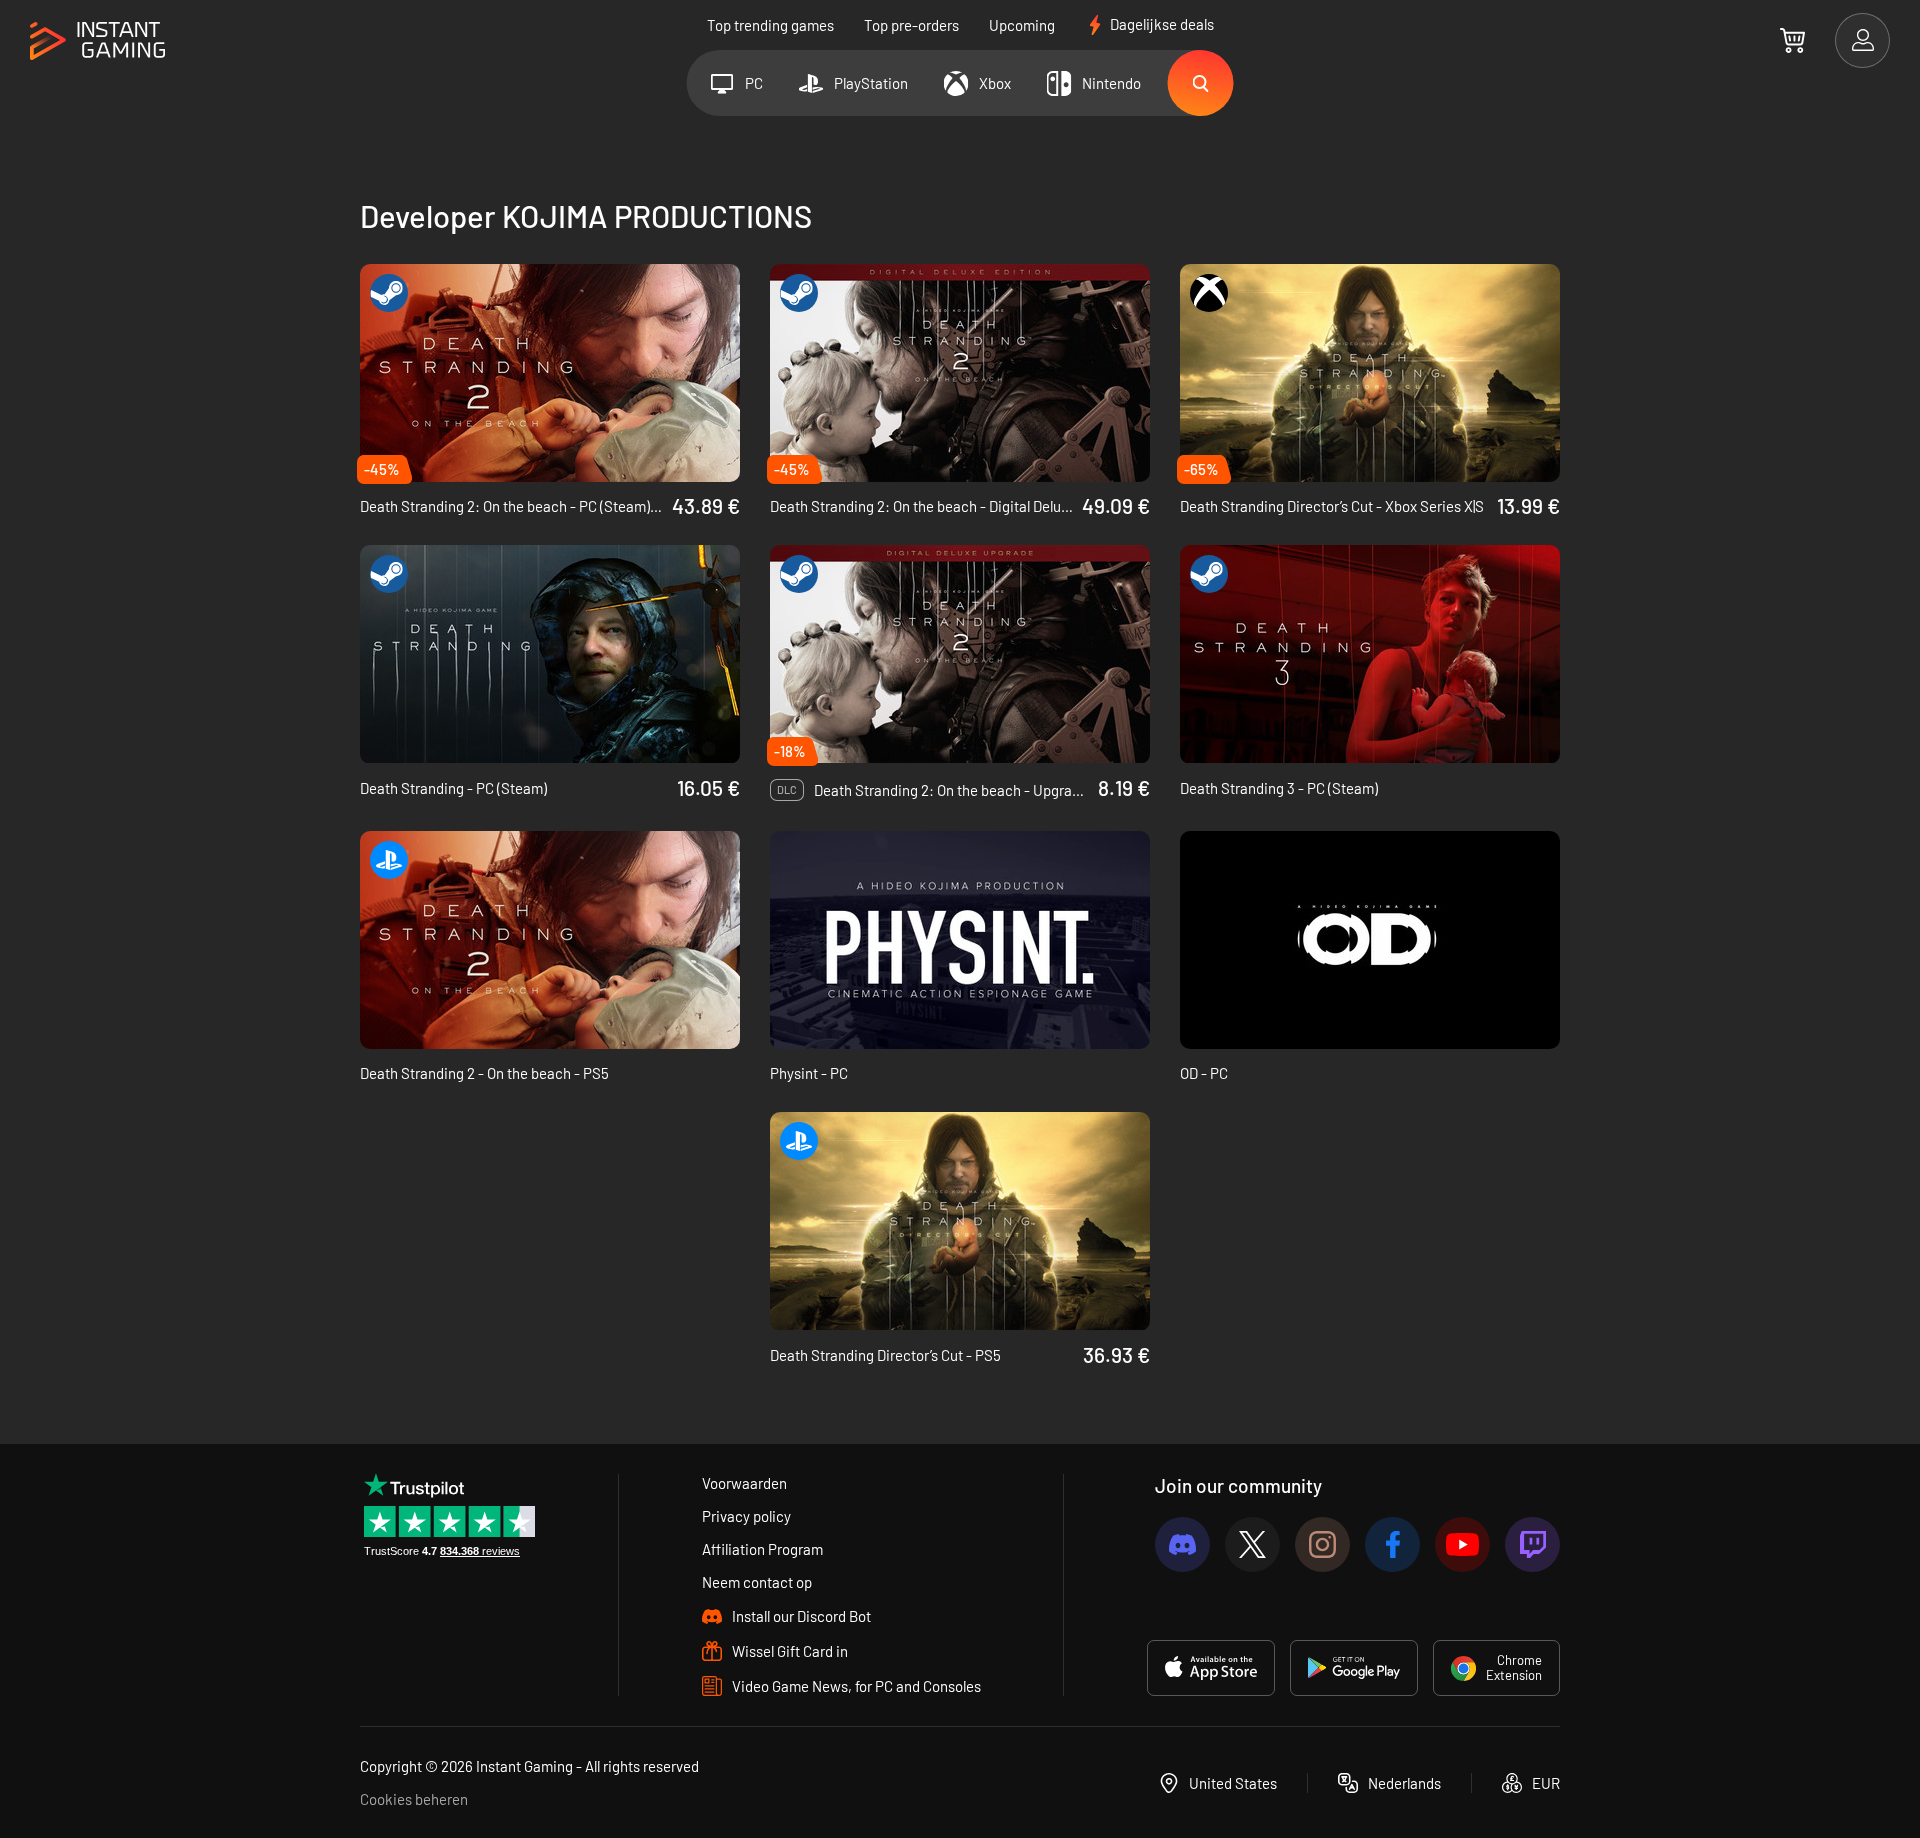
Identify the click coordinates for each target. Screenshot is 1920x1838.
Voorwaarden (744, 1483)
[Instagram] (1322, 1544)
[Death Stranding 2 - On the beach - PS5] (550, 940)
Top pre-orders (911, 25)
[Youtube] (1462, 1544)
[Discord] (1182, 1544)
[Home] (97, 41)
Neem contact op (757, 1582)
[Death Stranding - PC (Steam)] (550, 654)
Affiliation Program (762, 1549)
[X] (1252, 1544)
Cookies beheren (414, 1799)
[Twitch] (1532, 1544)
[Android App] (1354, 1668)
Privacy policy (746, 1516)
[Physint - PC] (960, 940)
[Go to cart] (1792, 40)
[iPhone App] (1211, 1668)
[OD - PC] (1370, 940)
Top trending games (770, 25)
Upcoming (1022, 25)
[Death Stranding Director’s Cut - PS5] (960, 1221)
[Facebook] (1392, 1544)
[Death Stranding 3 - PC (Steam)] (1370, 654)
